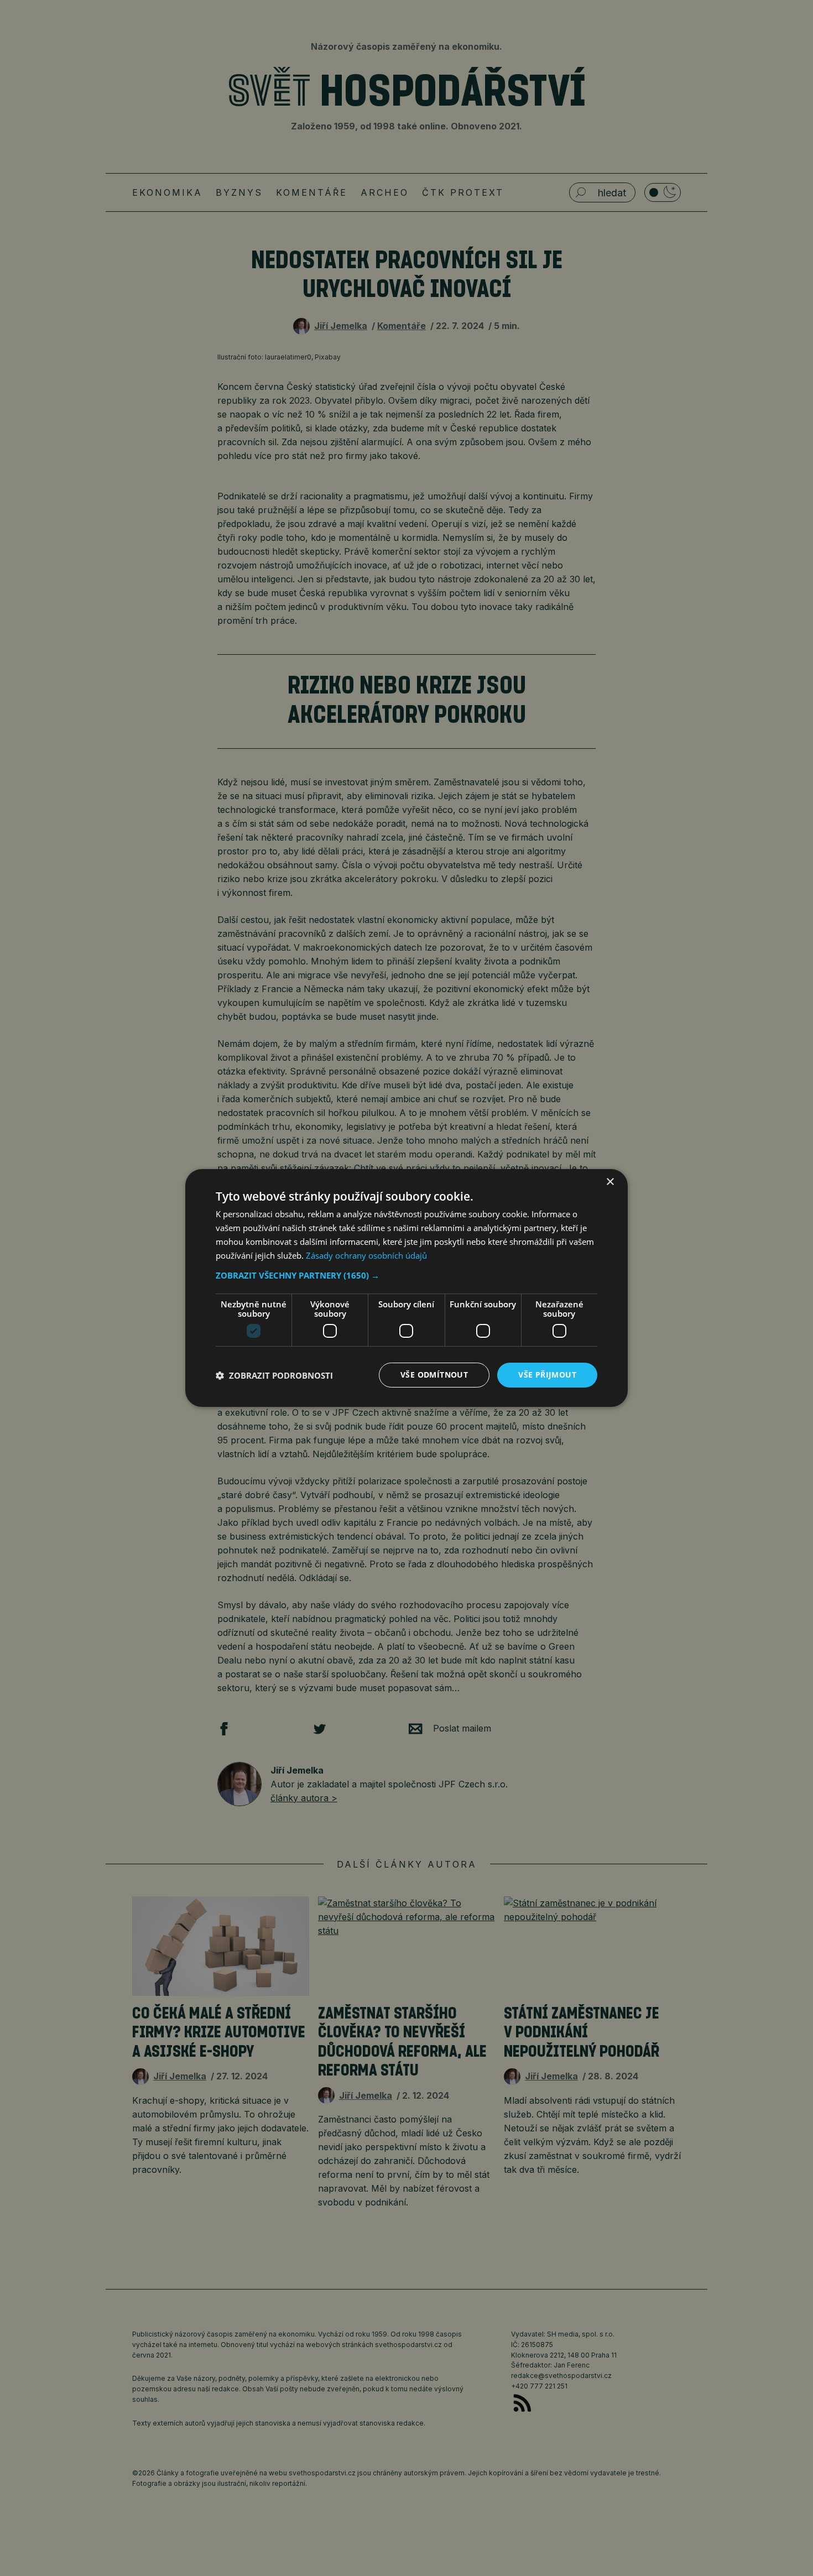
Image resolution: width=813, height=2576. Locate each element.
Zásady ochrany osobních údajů (366, 1255)
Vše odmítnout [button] (434, 1375)
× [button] (610, 1182)
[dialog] (406, 1288)
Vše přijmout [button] (547, 1375)
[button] (406, 1275)
